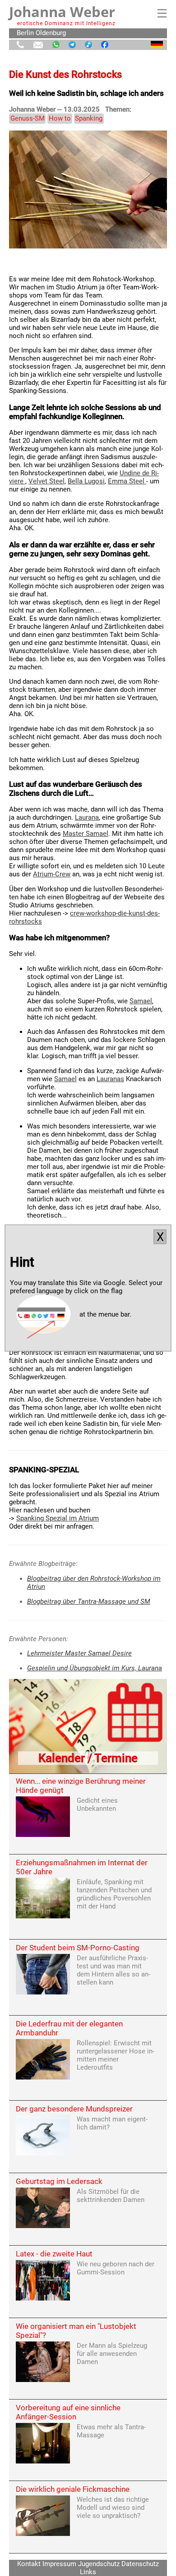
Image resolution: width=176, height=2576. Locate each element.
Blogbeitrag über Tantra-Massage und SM (89, 1602)
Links (88, 2572)
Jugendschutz (99, 2564)
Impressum (59, 2564)
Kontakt (29, 2564)
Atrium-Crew (52, 874)
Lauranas (110, 1079)
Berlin (25, 33)
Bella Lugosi (86, 481)
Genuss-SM (28, 118)
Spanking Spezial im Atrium (58, 1518)
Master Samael (86, 834)
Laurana (87, 817)
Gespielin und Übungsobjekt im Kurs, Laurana (95, 1668)
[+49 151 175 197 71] (20, 45)
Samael (141, 1001)
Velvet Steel (46, 481)
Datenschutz (140, 2564)
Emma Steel (127, 481)
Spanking (89, 118)
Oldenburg (51, 33)
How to (60, 118)
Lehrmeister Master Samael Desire (79, 1653)
